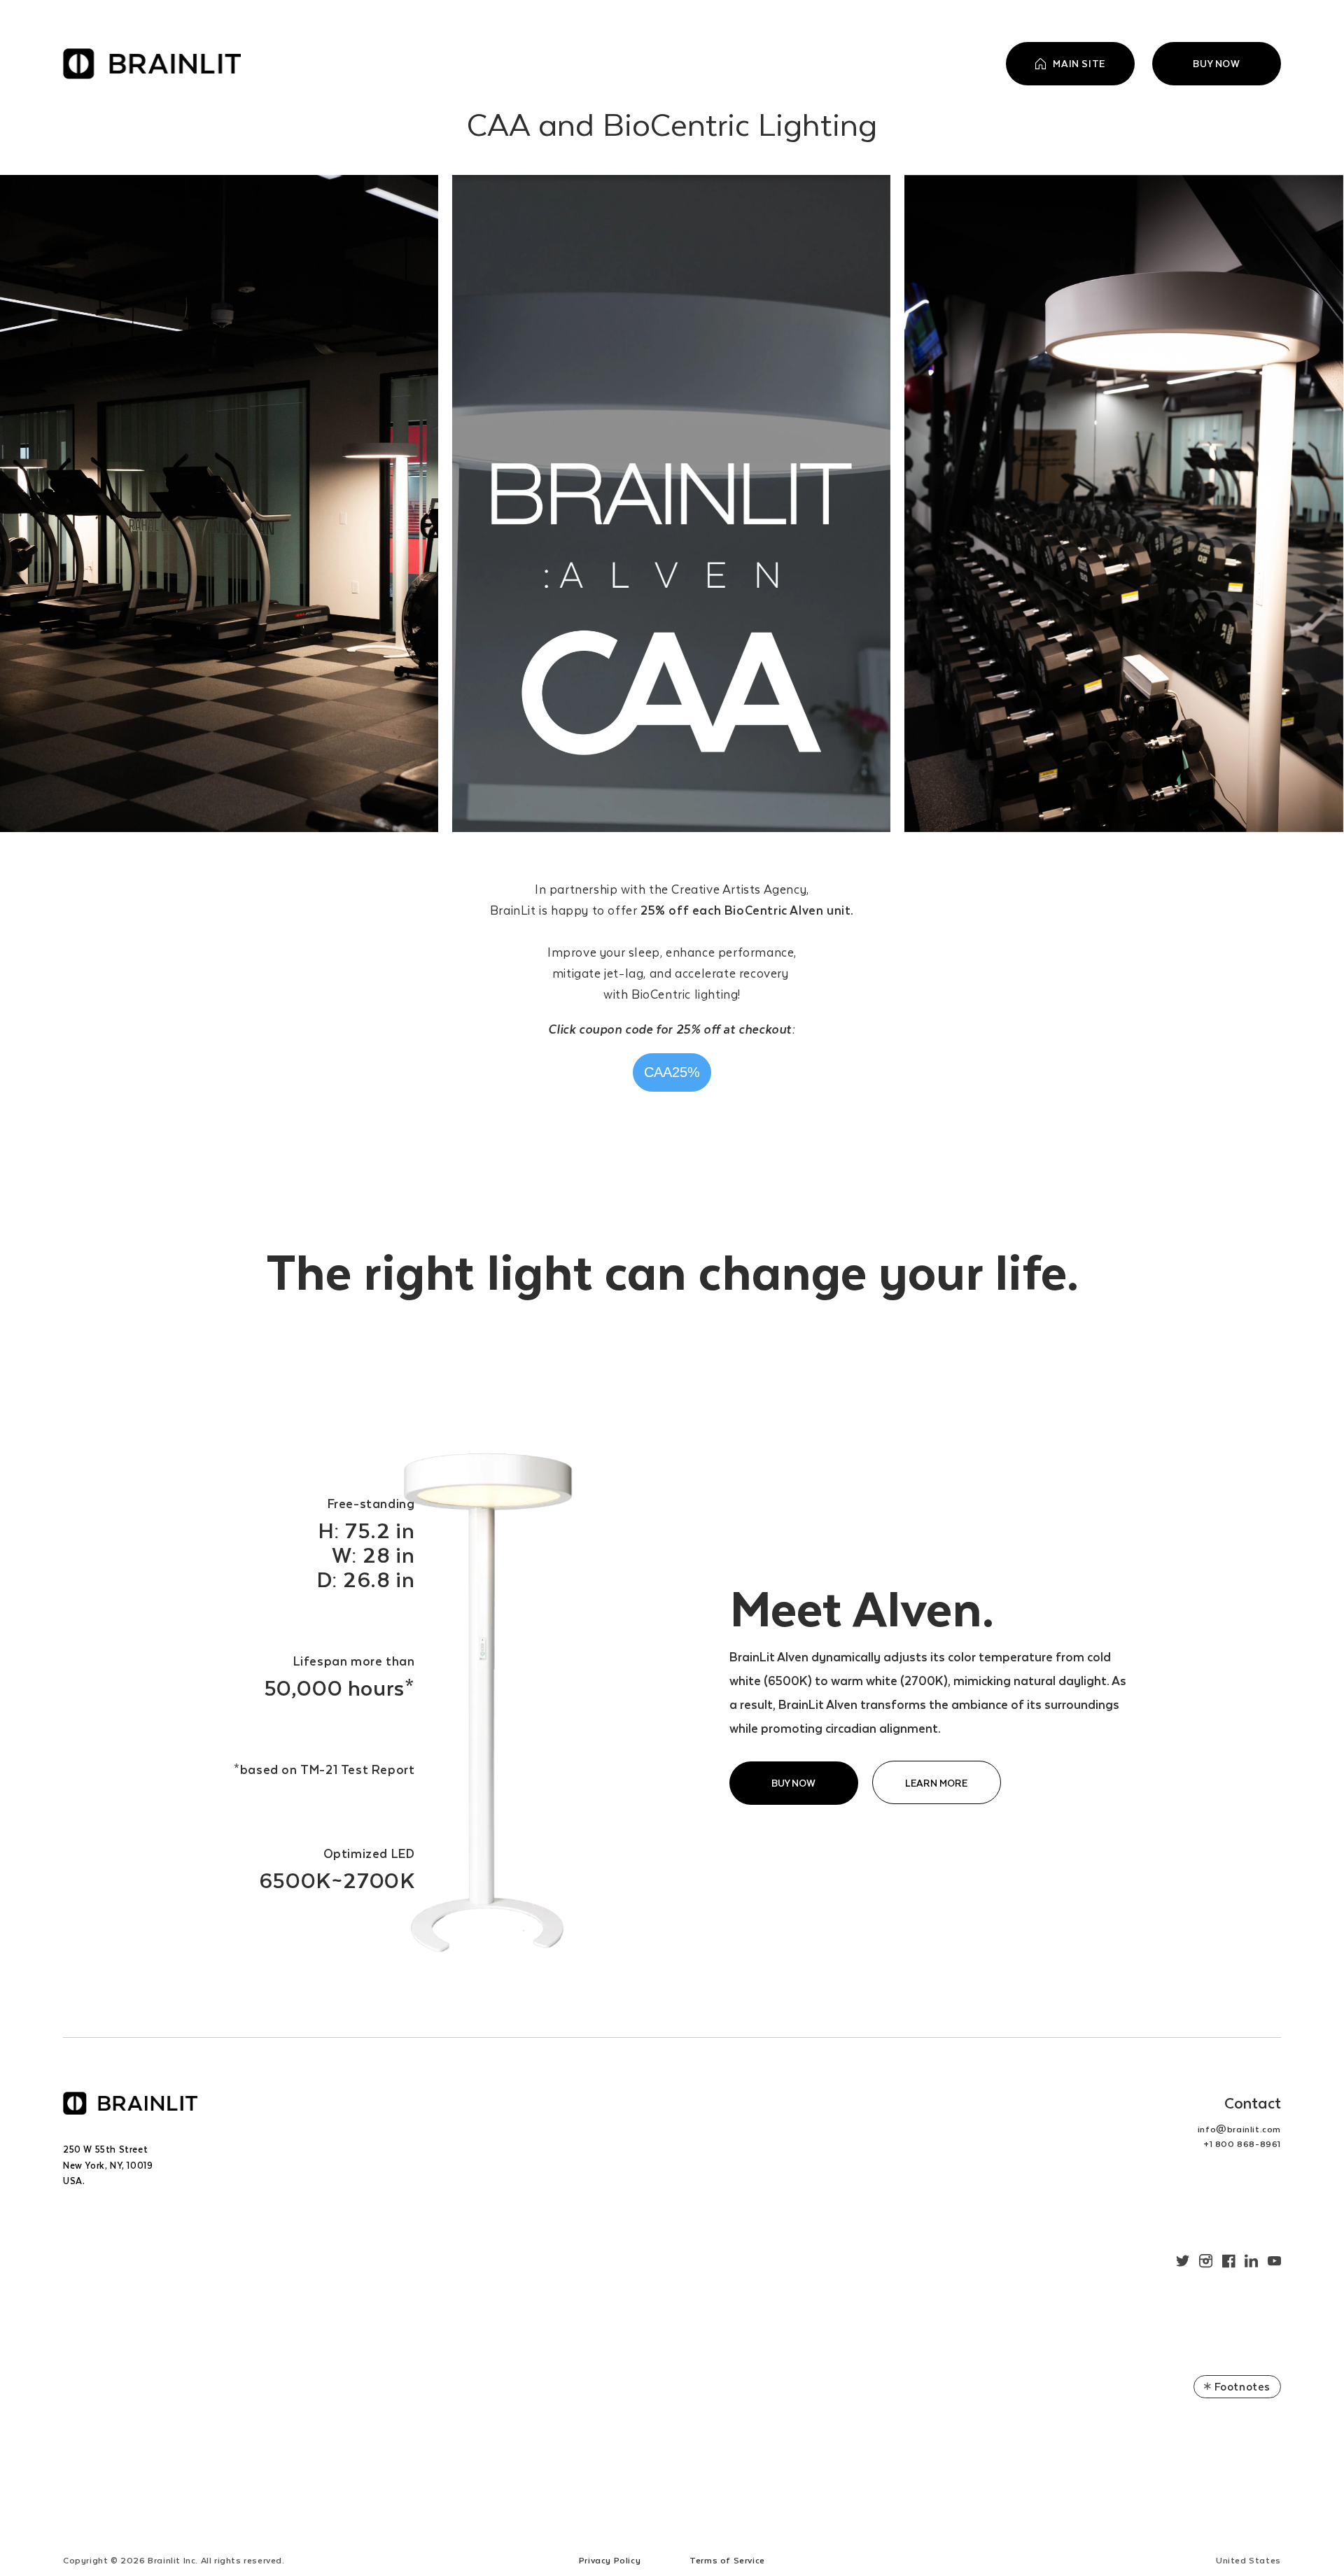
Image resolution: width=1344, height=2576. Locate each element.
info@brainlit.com (1239, 2129)
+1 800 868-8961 (1242, 2144)
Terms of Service (727, 2560)
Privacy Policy (610, 2560)
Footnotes (1241, 2386)
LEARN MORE (936, 1783)
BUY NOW (793, 1783)
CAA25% (668, 1067)
